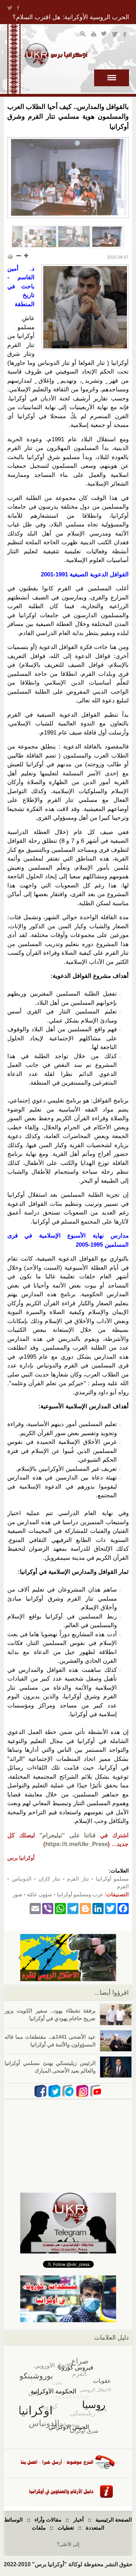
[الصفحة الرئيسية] (56, 56)
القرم (123, 1886)
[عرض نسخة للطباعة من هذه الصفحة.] (10, 256)
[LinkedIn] (98, 1908)
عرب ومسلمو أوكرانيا (80, 1894)
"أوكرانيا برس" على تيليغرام (115, 35)
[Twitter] (111, 1908)
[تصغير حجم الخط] (19, 256)
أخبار (78, 2520)
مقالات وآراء (48, 2520)
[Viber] (48, 1908)
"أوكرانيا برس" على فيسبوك (125, 35)
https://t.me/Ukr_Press (77, 1844)
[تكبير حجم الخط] (26, 256)
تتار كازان (49, 1879)
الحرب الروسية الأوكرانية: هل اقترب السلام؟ (71, 17)
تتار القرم (78, 1879)
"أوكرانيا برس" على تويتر (104, 35)
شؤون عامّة (40, 1894)
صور (17, 1894)
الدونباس (22, 1879)
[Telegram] (73, 1908)
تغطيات (66, 2528)
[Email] (35, 1908)
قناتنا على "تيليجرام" (68, 1835)
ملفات (39, 2528)
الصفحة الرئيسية (114, 2520)
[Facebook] (123, 1908)
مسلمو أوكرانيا (112, 1879)
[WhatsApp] (60, 1908)
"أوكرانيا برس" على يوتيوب (94, 35)
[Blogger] (85, 1908)
